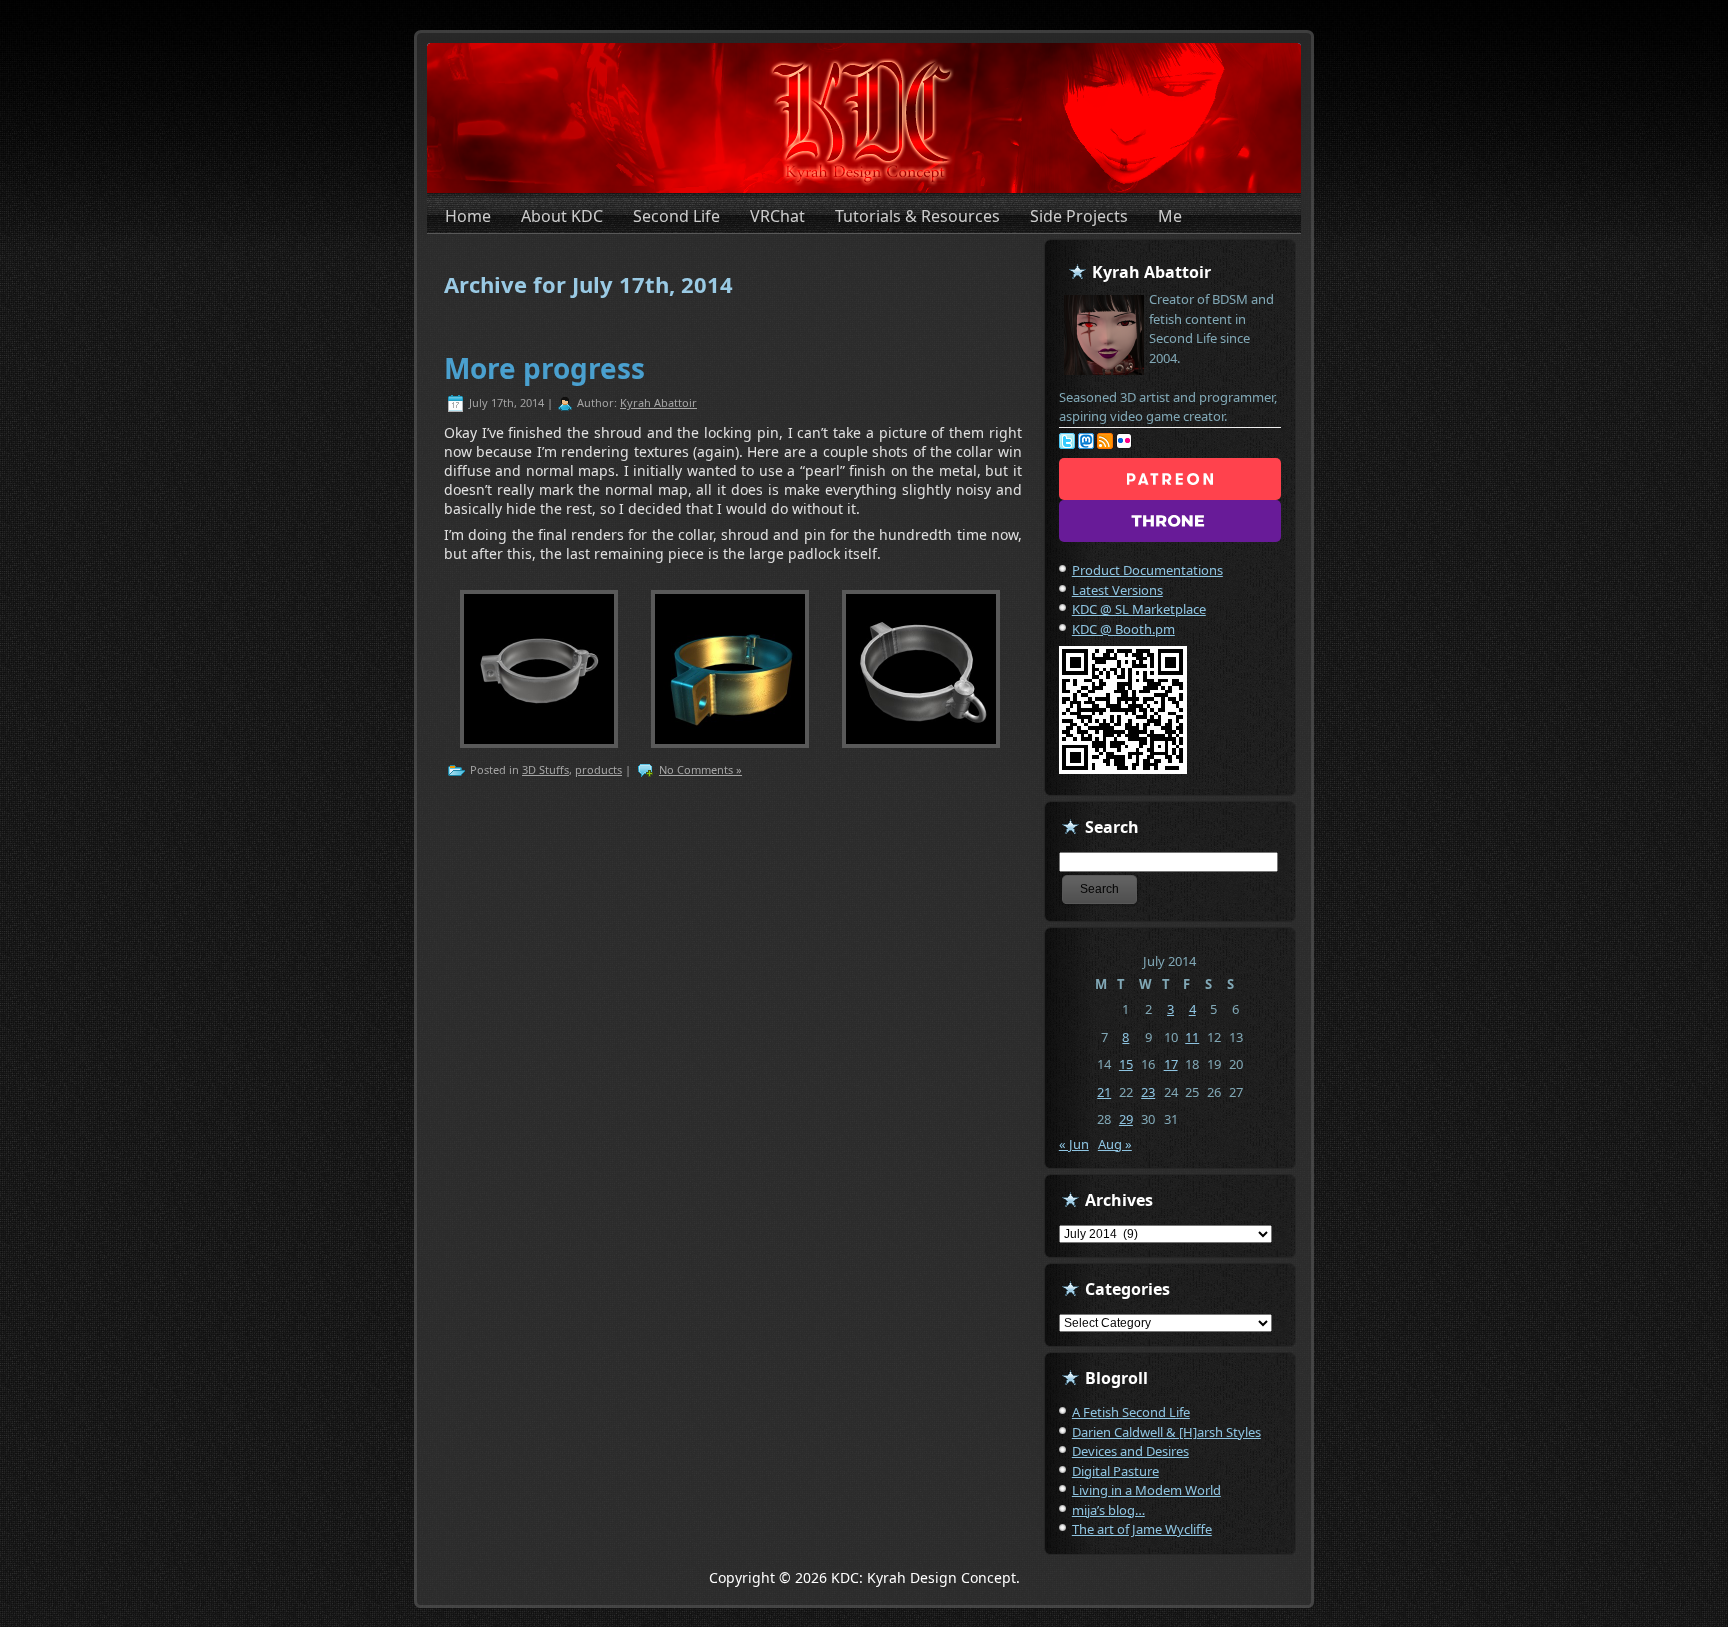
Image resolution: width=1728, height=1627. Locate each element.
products (598, 769)
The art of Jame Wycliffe (1142, 1529)
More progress (544, 368)
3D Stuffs (545, 769)
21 (1104, 1092)
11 (1192, 1037)
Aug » (1115, 1144)
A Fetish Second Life (1131, 1412)
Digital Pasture (1115, 1471)
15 (1126, 1064)
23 (1148, 1092)
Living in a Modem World (1146, 1490)
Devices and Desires (1130, 1451)
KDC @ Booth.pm (1123, 629)
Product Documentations (1147, 570)
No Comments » (700, 769)
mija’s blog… (1108, 1510)
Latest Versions (1117, 590)
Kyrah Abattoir (658, 402)
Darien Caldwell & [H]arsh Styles (1166, 1432)
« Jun (1074, 1144)
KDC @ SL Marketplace (1139, 609)
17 (1171, 1064)
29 (1126, 1119)
